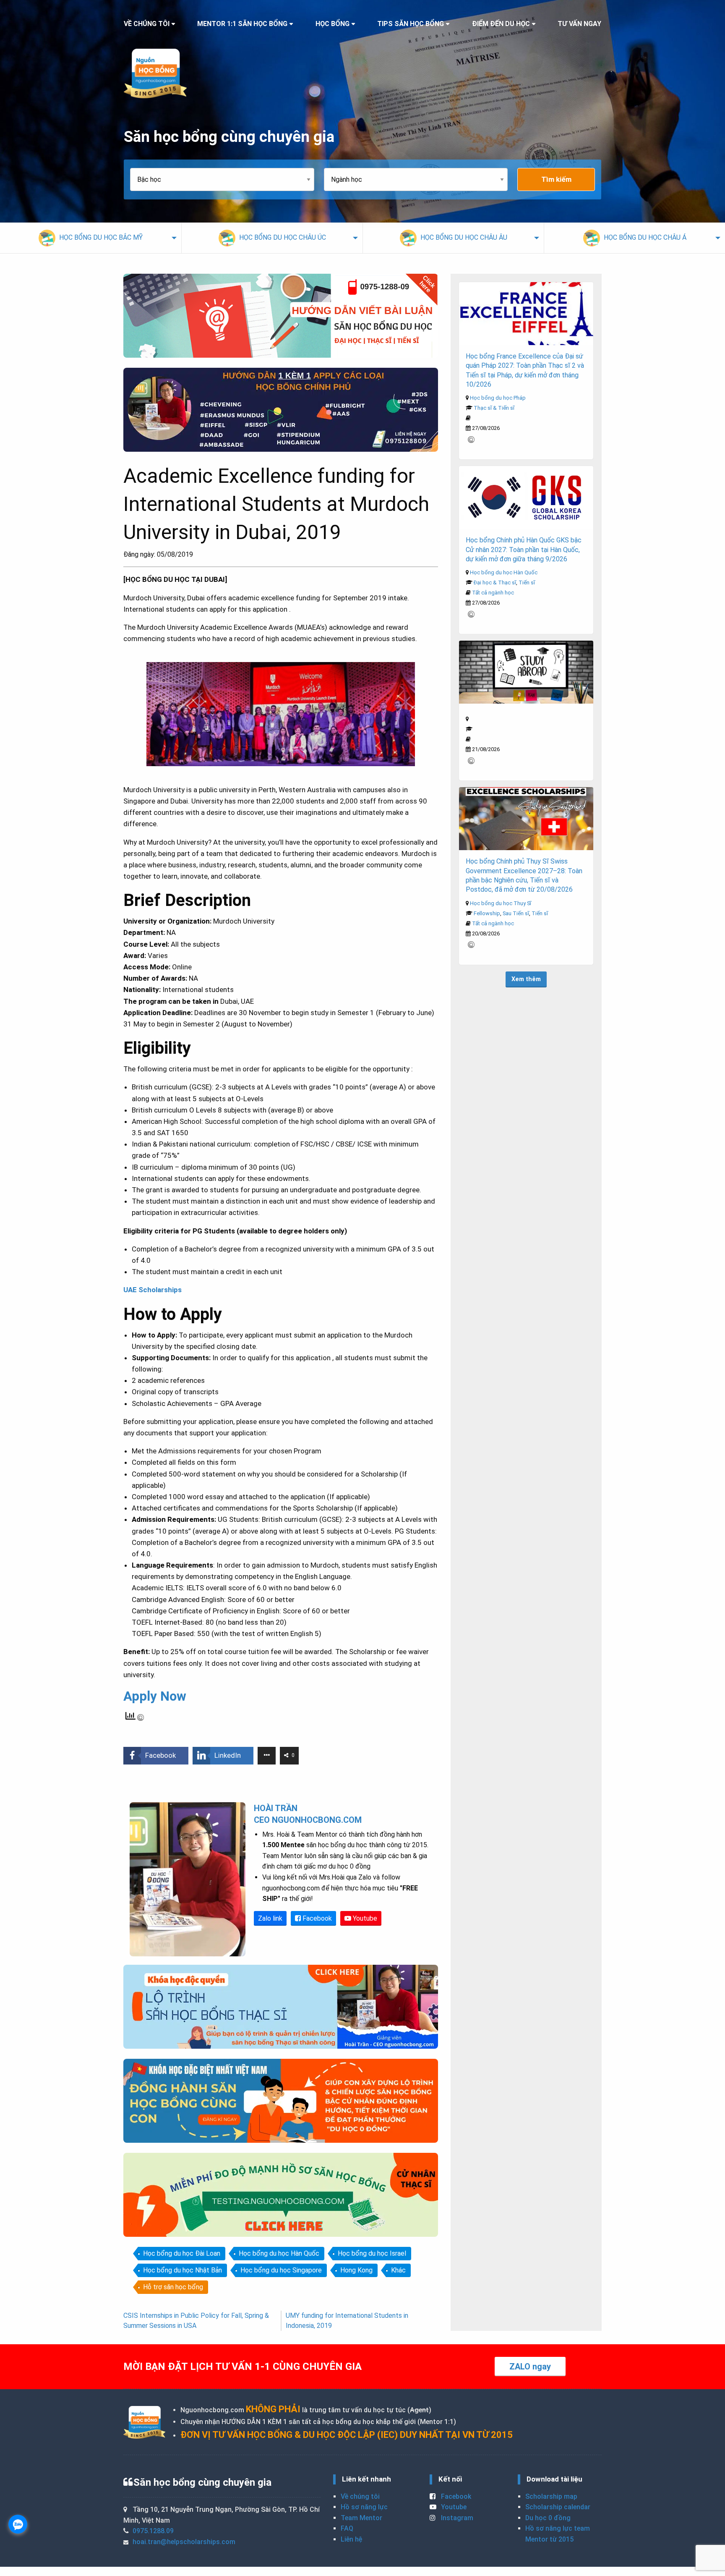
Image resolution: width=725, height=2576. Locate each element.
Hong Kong (356, 2270)
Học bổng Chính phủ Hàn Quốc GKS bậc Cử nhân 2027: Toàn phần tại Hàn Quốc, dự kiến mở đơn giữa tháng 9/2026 (524, 550)
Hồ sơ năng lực (364, 2507)
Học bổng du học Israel (372, 2253)
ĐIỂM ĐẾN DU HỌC (501, 24)
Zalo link (270, 1918)
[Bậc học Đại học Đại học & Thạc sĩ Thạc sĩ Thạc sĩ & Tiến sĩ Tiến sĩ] (227, 179)
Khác (398, 2270)
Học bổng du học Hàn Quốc (279, 2253)
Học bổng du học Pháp (498, 398)
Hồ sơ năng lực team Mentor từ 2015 (558, 2534)
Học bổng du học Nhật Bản (183, 2270)
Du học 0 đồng (548, 2518)
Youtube (364, 1918)
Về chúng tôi (360, 2496)
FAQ (347, 2528)
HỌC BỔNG (333, 24)
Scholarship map (551, 2496)
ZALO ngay (530, 2367)
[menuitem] (91, 238)
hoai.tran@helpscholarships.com (184, 2542)
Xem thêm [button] (526, 979)
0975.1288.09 (153, 2531)
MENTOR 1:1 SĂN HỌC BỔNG (242, 24)
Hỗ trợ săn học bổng (173, 2287)
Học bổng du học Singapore (281, 2270)
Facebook (316, 1918)
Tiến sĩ (527, 582)
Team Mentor (361, 2518)
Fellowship (487, 913)
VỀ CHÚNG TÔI (147, 24)
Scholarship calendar (558, 2507)
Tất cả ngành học (493, 593)
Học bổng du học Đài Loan (182, 2253)
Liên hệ (351, 2539)
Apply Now (155, 1696)
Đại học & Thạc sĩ (495, 582)
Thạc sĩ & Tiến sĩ (494, 408)
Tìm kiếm (556, 179)
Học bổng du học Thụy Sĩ (501, 903)
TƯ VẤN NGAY (579, 24)
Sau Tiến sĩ (516, 913)
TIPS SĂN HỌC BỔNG (411, 24)
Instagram (456, 2518)
